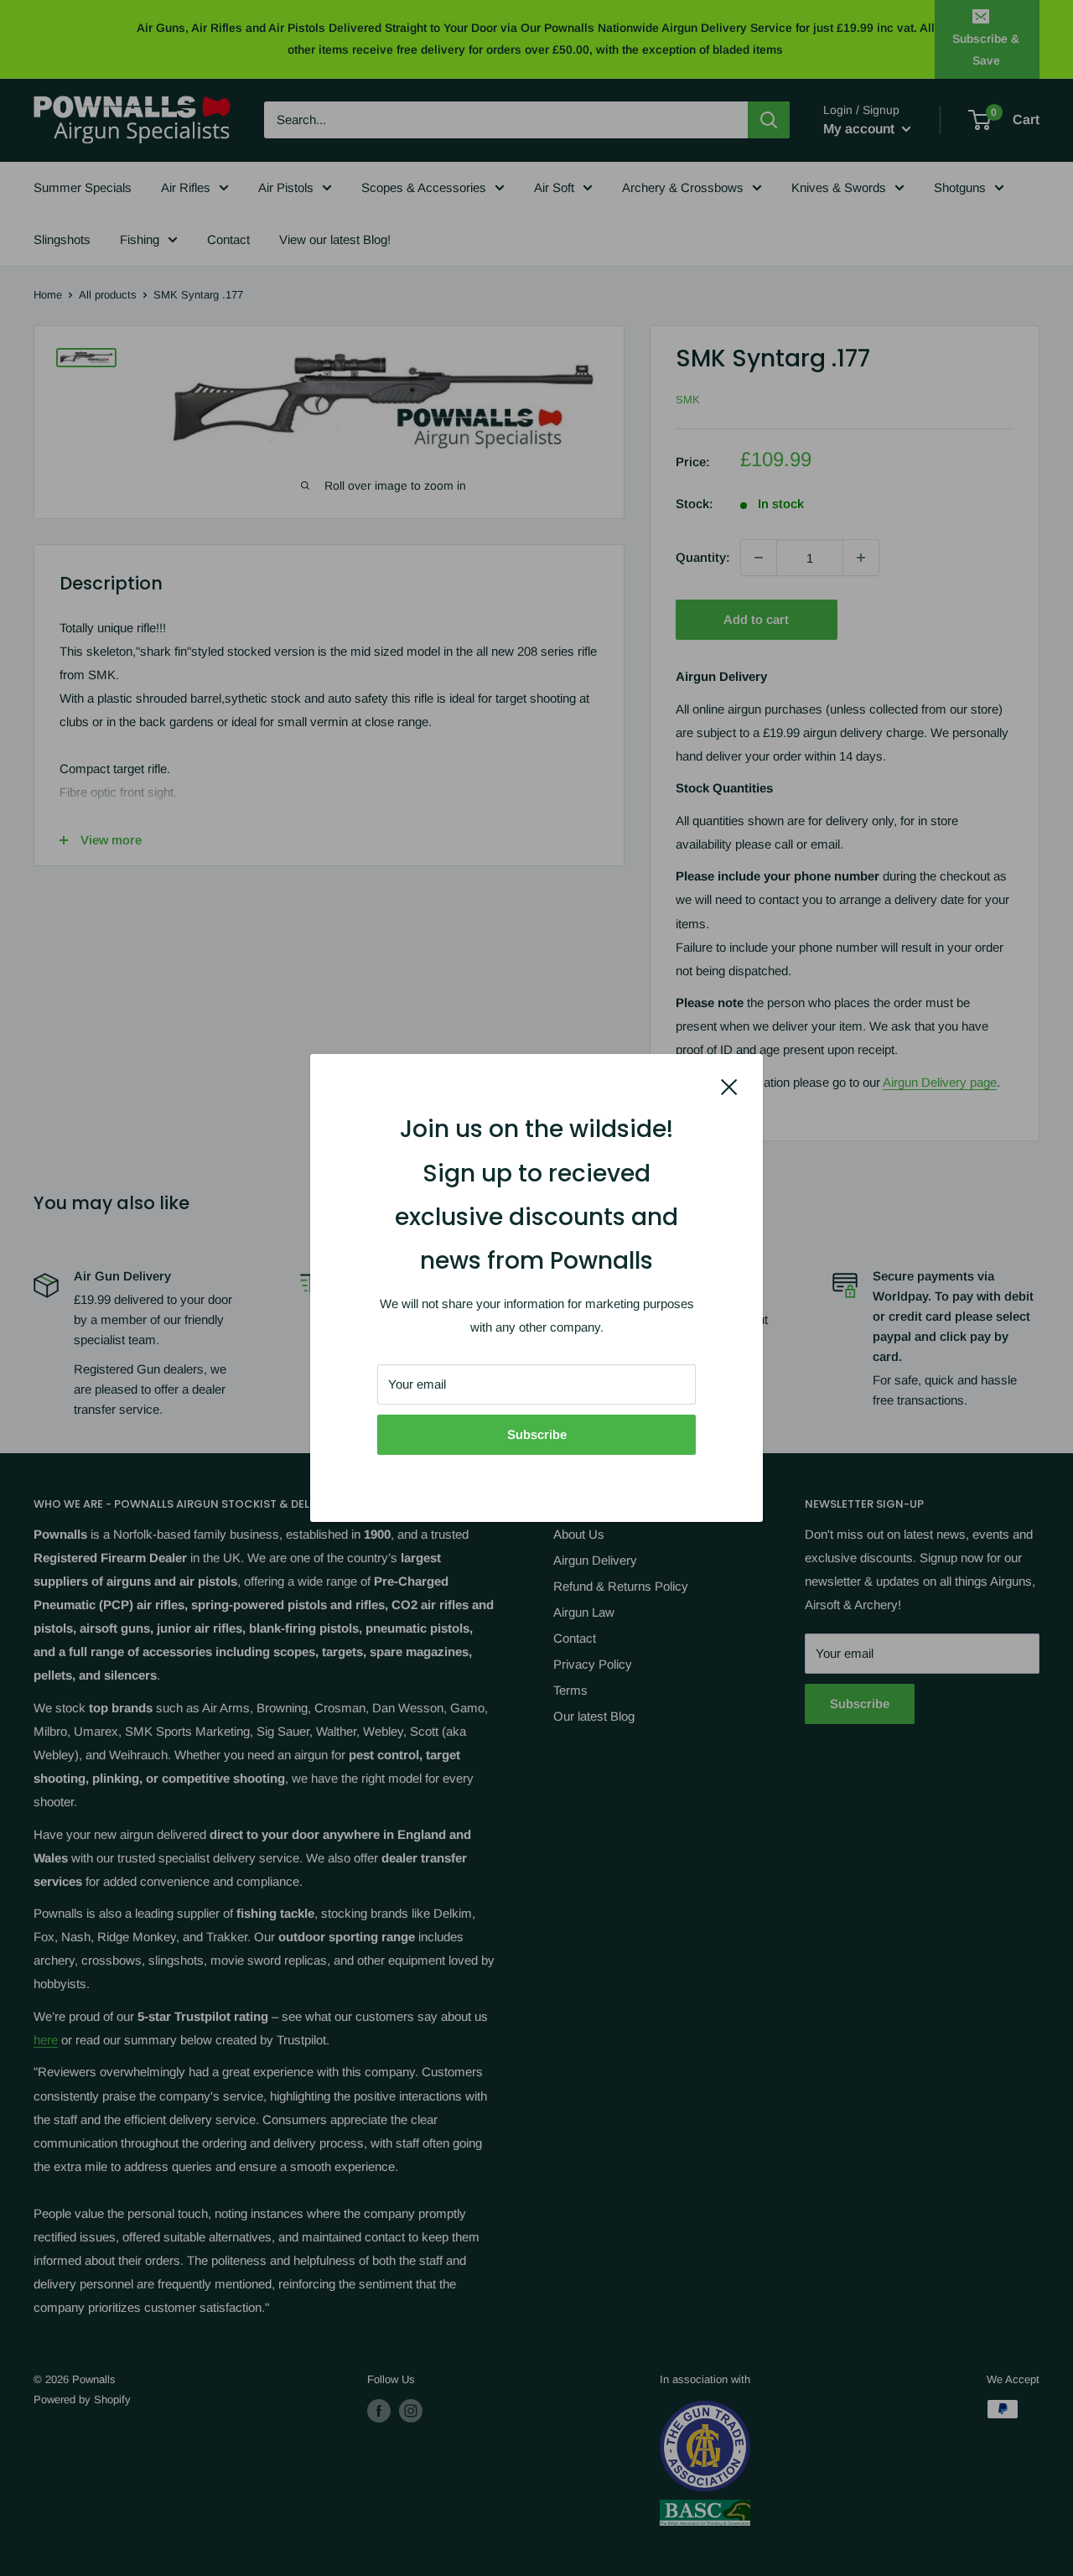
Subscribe (537, 1434)
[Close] (729, 1086)
